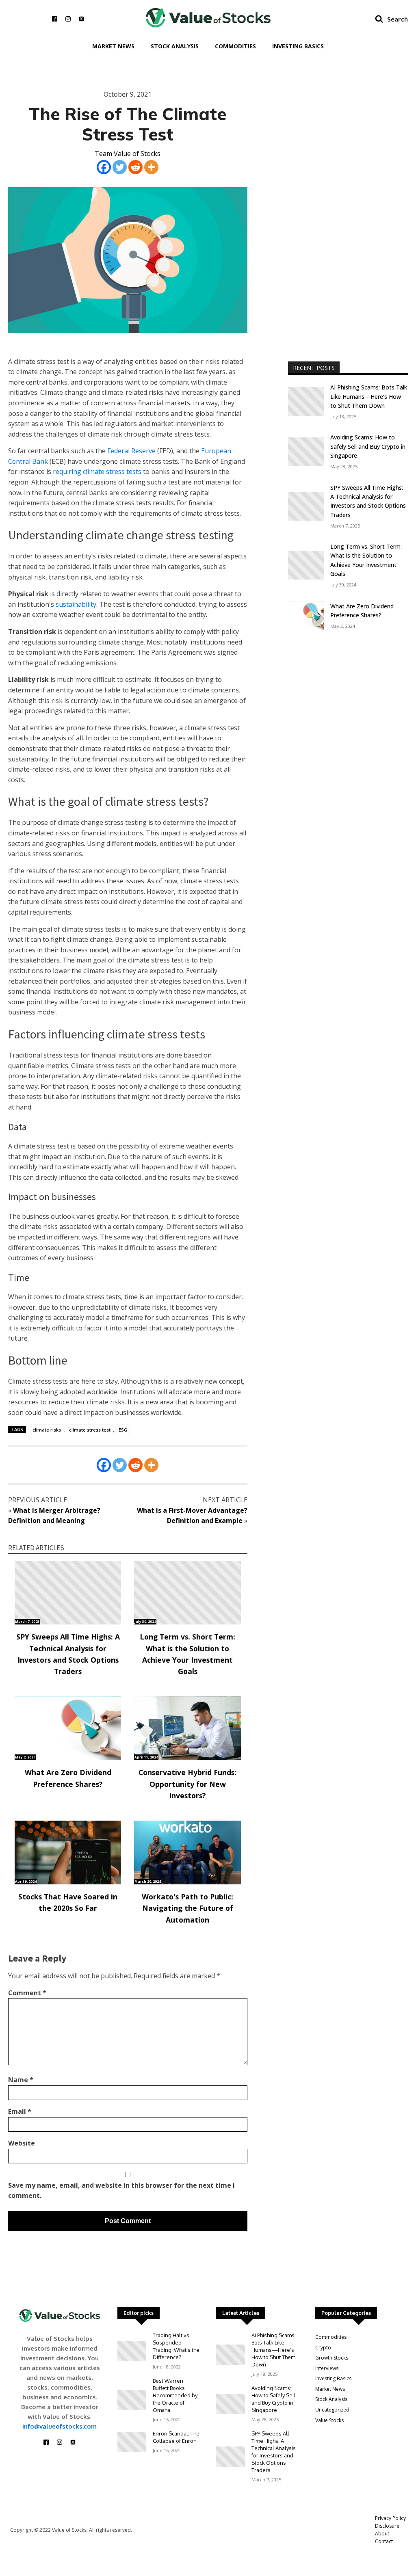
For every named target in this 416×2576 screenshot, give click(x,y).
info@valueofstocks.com (60, 2426)
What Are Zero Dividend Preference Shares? (68, 1778)
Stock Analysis (175, 46)
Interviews (327, 2368)
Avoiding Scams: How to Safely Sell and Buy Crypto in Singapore (368, 446)
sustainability (76, 604)
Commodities (235, 46)
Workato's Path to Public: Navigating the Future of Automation (187, 1908)
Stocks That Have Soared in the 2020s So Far (68, 1902)
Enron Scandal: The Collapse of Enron (176, 2437)
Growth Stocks (332, 2358)
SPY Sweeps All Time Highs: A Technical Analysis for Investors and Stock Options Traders (68, 1654)
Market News (113, 46)
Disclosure (387, 2526)
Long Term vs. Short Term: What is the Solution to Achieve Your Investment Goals (187, 1654)
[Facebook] (104, 167)
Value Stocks (329, 2420)
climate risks (47, 1430)
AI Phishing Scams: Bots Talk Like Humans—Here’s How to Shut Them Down (369, 396)
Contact (384, 2541)
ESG (123, 1430)
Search (398, 19)
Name (21, 2080)
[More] (151, 167)
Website (22, 2143)
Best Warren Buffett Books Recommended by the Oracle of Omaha (175, 2395)
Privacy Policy (390, 2518)
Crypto (323, 2348)
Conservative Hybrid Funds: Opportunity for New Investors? (187, 1784)
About (382, 2534)
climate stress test (90, 1430)
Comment (27, 1993)
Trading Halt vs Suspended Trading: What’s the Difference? (176, 2346)
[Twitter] (120, 167)
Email (20, 2111)
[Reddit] (135, 167)
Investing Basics (298, 46)
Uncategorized (332, 2410)
